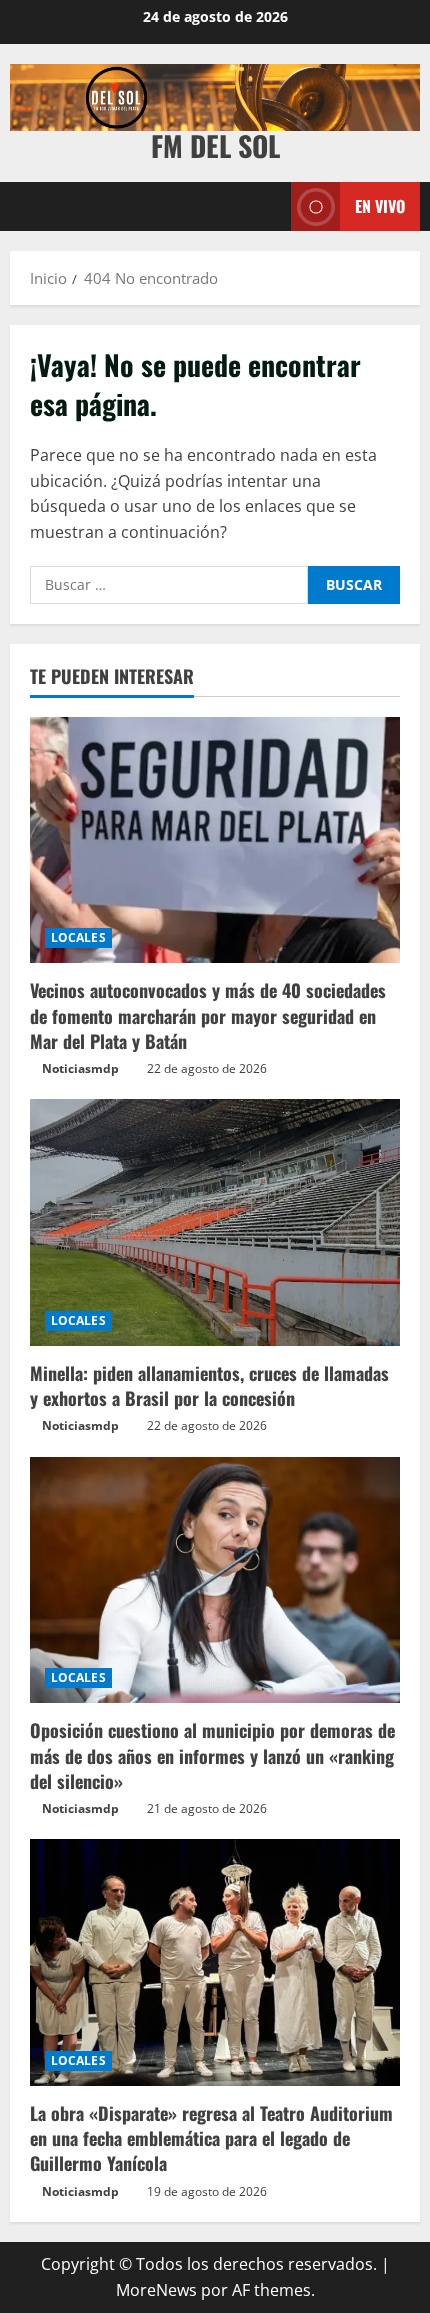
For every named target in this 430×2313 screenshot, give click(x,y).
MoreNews (156, 2290)
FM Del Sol (215, 145)
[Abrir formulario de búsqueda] (266, 206)
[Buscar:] (169, 585)
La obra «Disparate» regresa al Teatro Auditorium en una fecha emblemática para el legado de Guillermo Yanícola (211, 2138)
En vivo (380, 205)
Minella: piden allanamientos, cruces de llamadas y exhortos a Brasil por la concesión (209, 1385)
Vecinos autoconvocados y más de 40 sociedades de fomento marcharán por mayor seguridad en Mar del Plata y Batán (208, 1015)
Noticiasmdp (80, 1068)
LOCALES (78, 937)
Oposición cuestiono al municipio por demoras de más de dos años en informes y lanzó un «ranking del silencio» (212, 1755)
